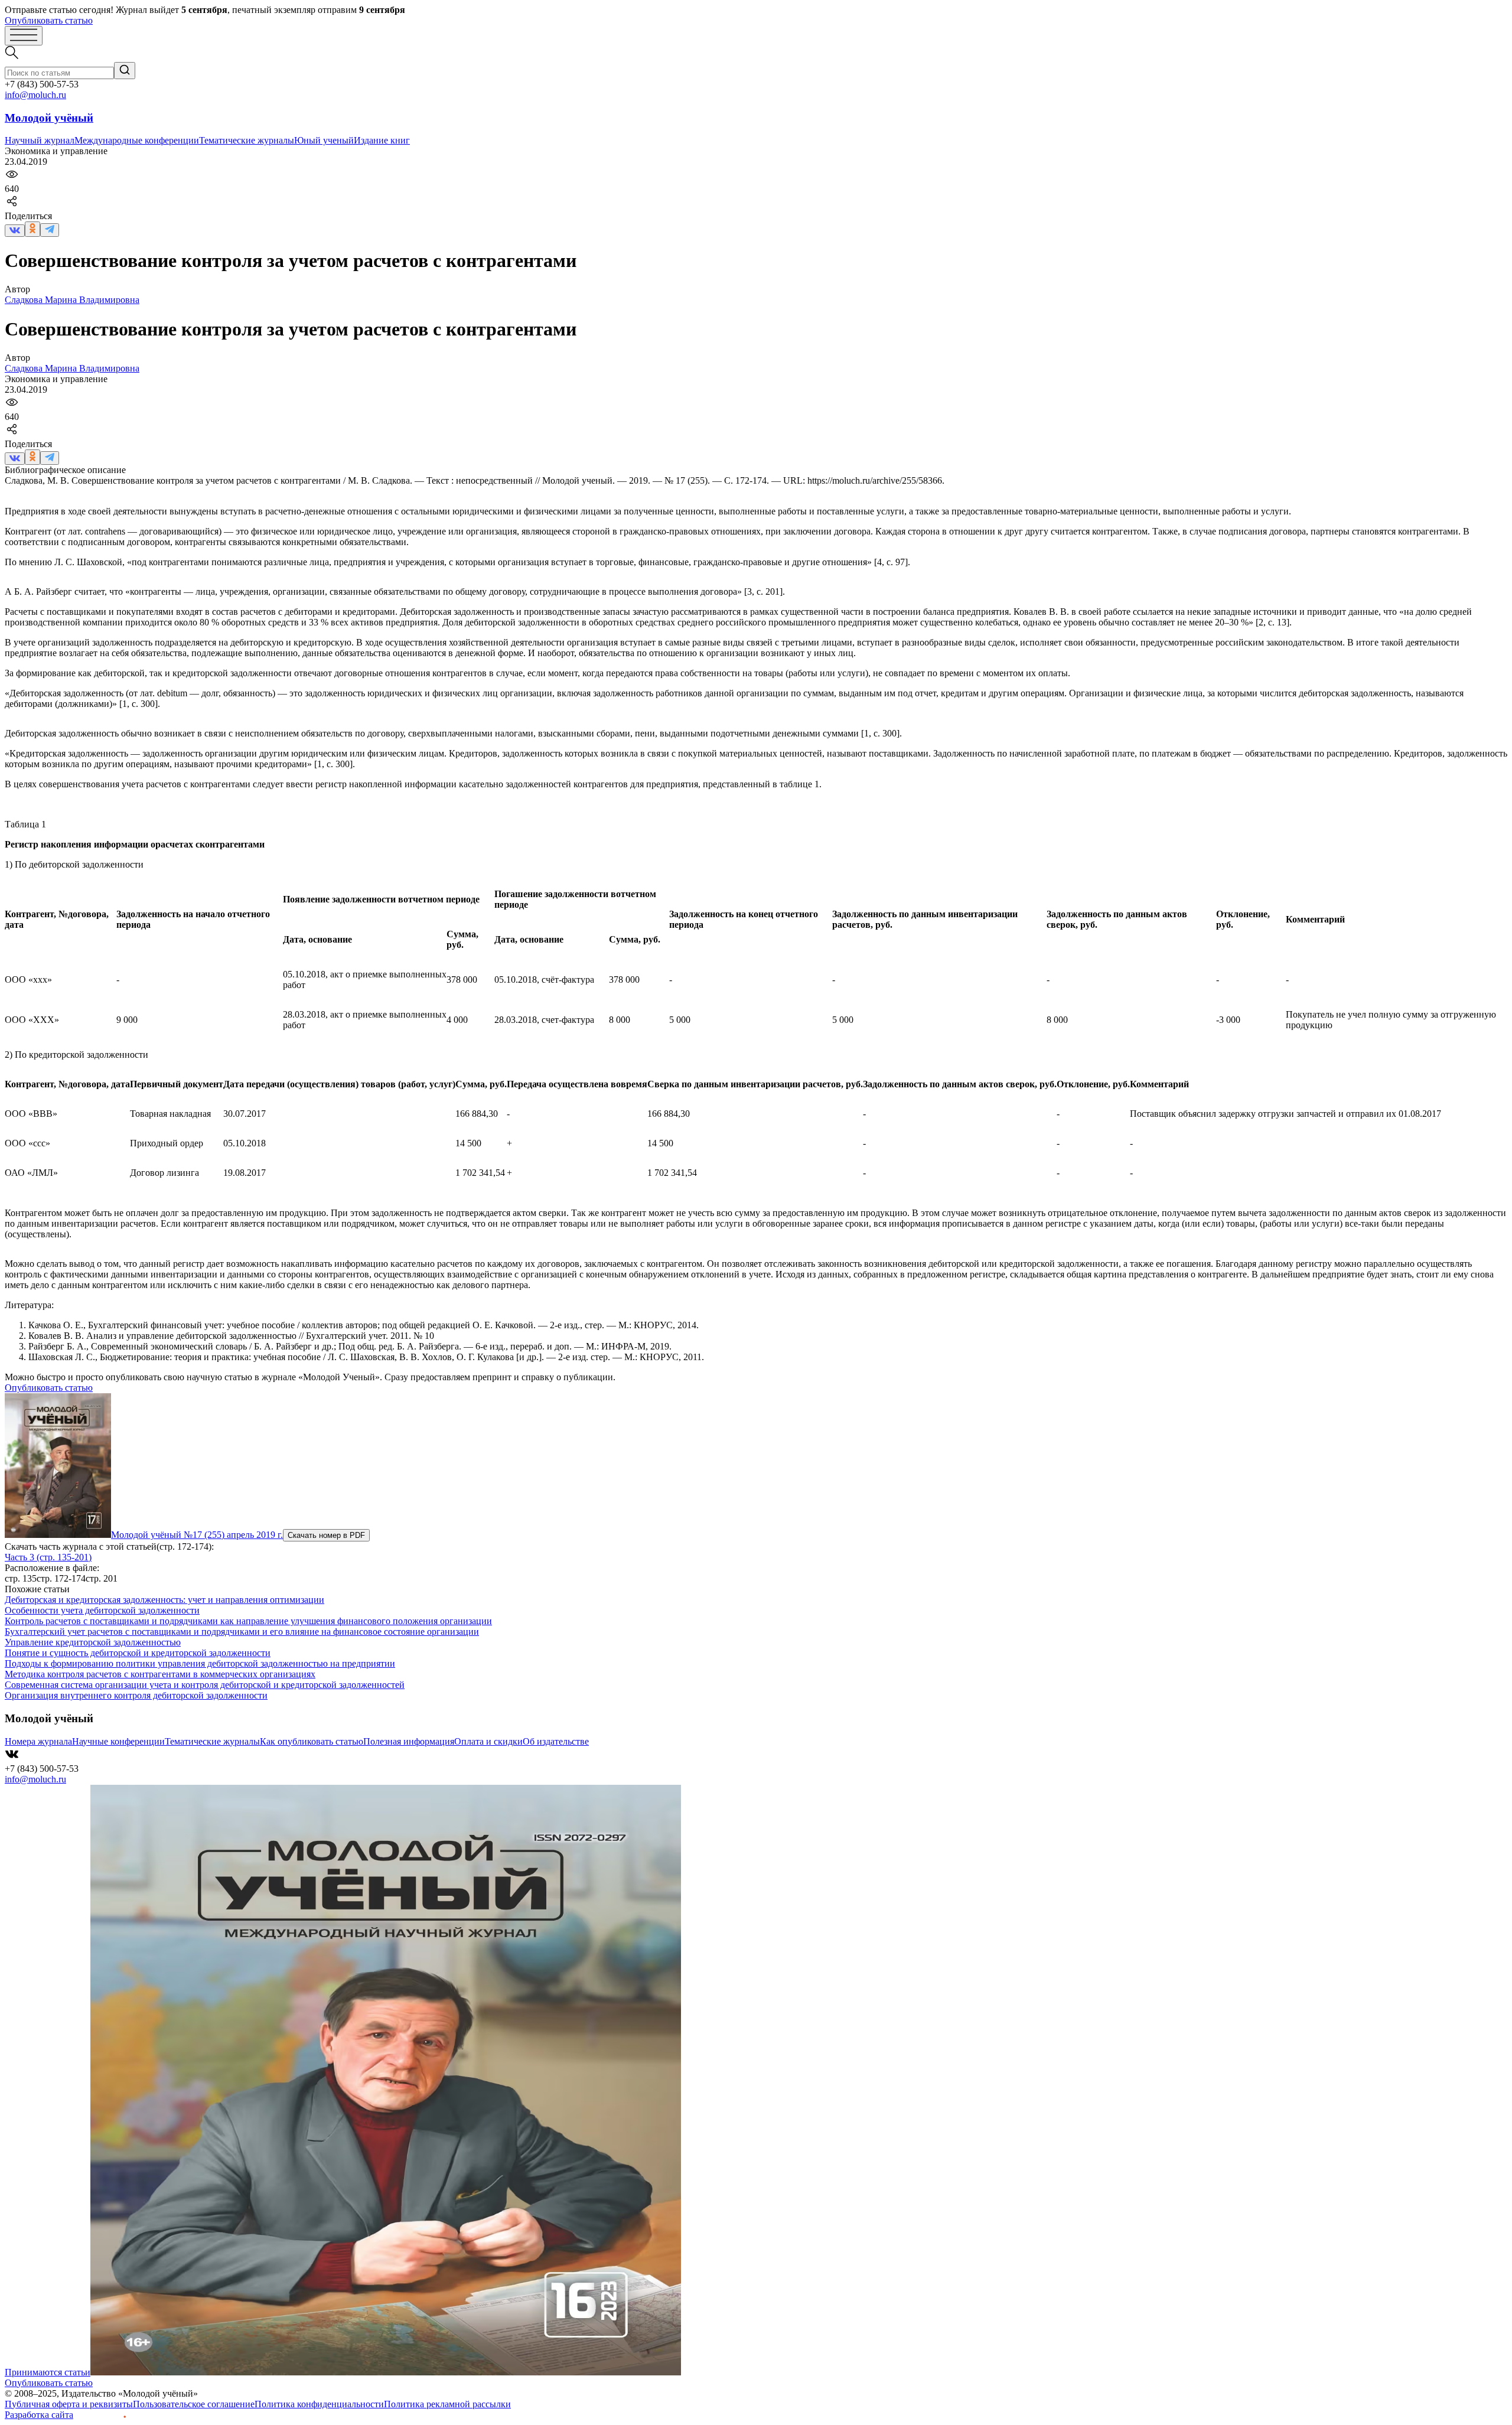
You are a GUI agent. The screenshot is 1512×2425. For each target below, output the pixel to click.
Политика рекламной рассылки (447, 2404)
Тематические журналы (247, 140)
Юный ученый (324, 140)
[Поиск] (125, 71)
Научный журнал (40, 140)
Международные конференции (137, 140)
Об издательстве (556, 1741)
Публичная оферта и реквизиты (69, 2404)
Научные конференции (118, 1741)
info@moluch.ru (35, 95)
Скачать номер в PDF (326, 1535)
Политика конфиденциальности (319, 2404)
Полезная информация (409, 1741)
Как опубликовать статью (312, 1741)
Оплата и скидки (488, 1741)
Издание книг (382, 140)
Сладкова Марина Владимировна (72, 300)
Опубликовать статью (49, 20)
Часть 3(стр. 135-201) (48, 1557)
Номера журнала (38, 1741)
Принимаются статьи (48, 2372)
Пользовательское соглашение (194, 2404)
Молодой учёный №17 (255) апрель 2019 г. (197, 1535)
